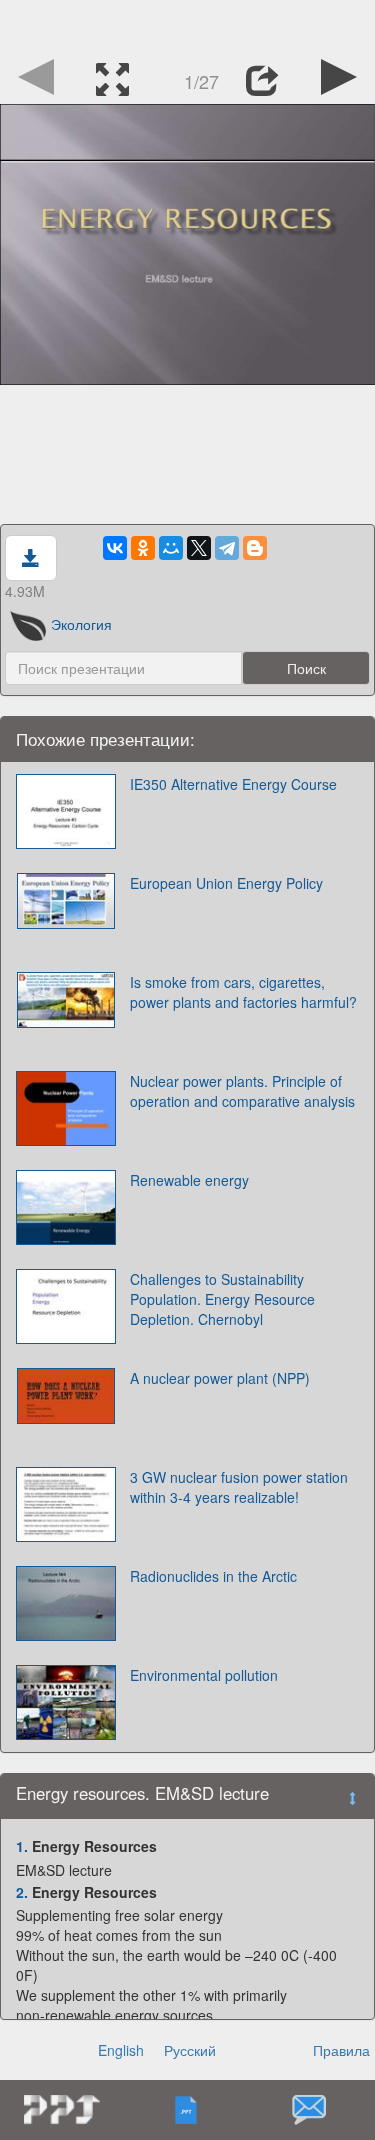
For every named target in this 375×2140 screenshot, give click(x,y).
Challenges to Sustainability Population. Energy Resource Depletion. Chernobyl (222, 1299)
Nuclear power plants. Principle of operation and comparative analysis (242, 1091)
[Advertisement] (188, 25)
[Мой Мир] (171, 548)
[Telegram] (227, 548)
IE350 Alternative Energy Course (233, 784)
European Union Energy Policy (226, 883)
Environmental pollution (204, 1675)
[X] (199, 548)
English (121, 2050)
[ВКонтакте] (115, 548)
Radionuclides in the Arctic (213, 1576)
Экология (81, 624)
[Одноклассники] (143, 548)
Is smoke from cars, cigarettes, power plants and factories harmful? (243, 992)
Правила (341, 2050)
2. (22, 1892)
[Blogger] (255, 548)
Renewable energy (189, 1180)
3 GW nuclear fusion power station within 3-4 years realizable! (239, 1487)
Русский (190, 2050)
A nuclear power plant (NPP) (220, 1378)
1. (22, 1846)
